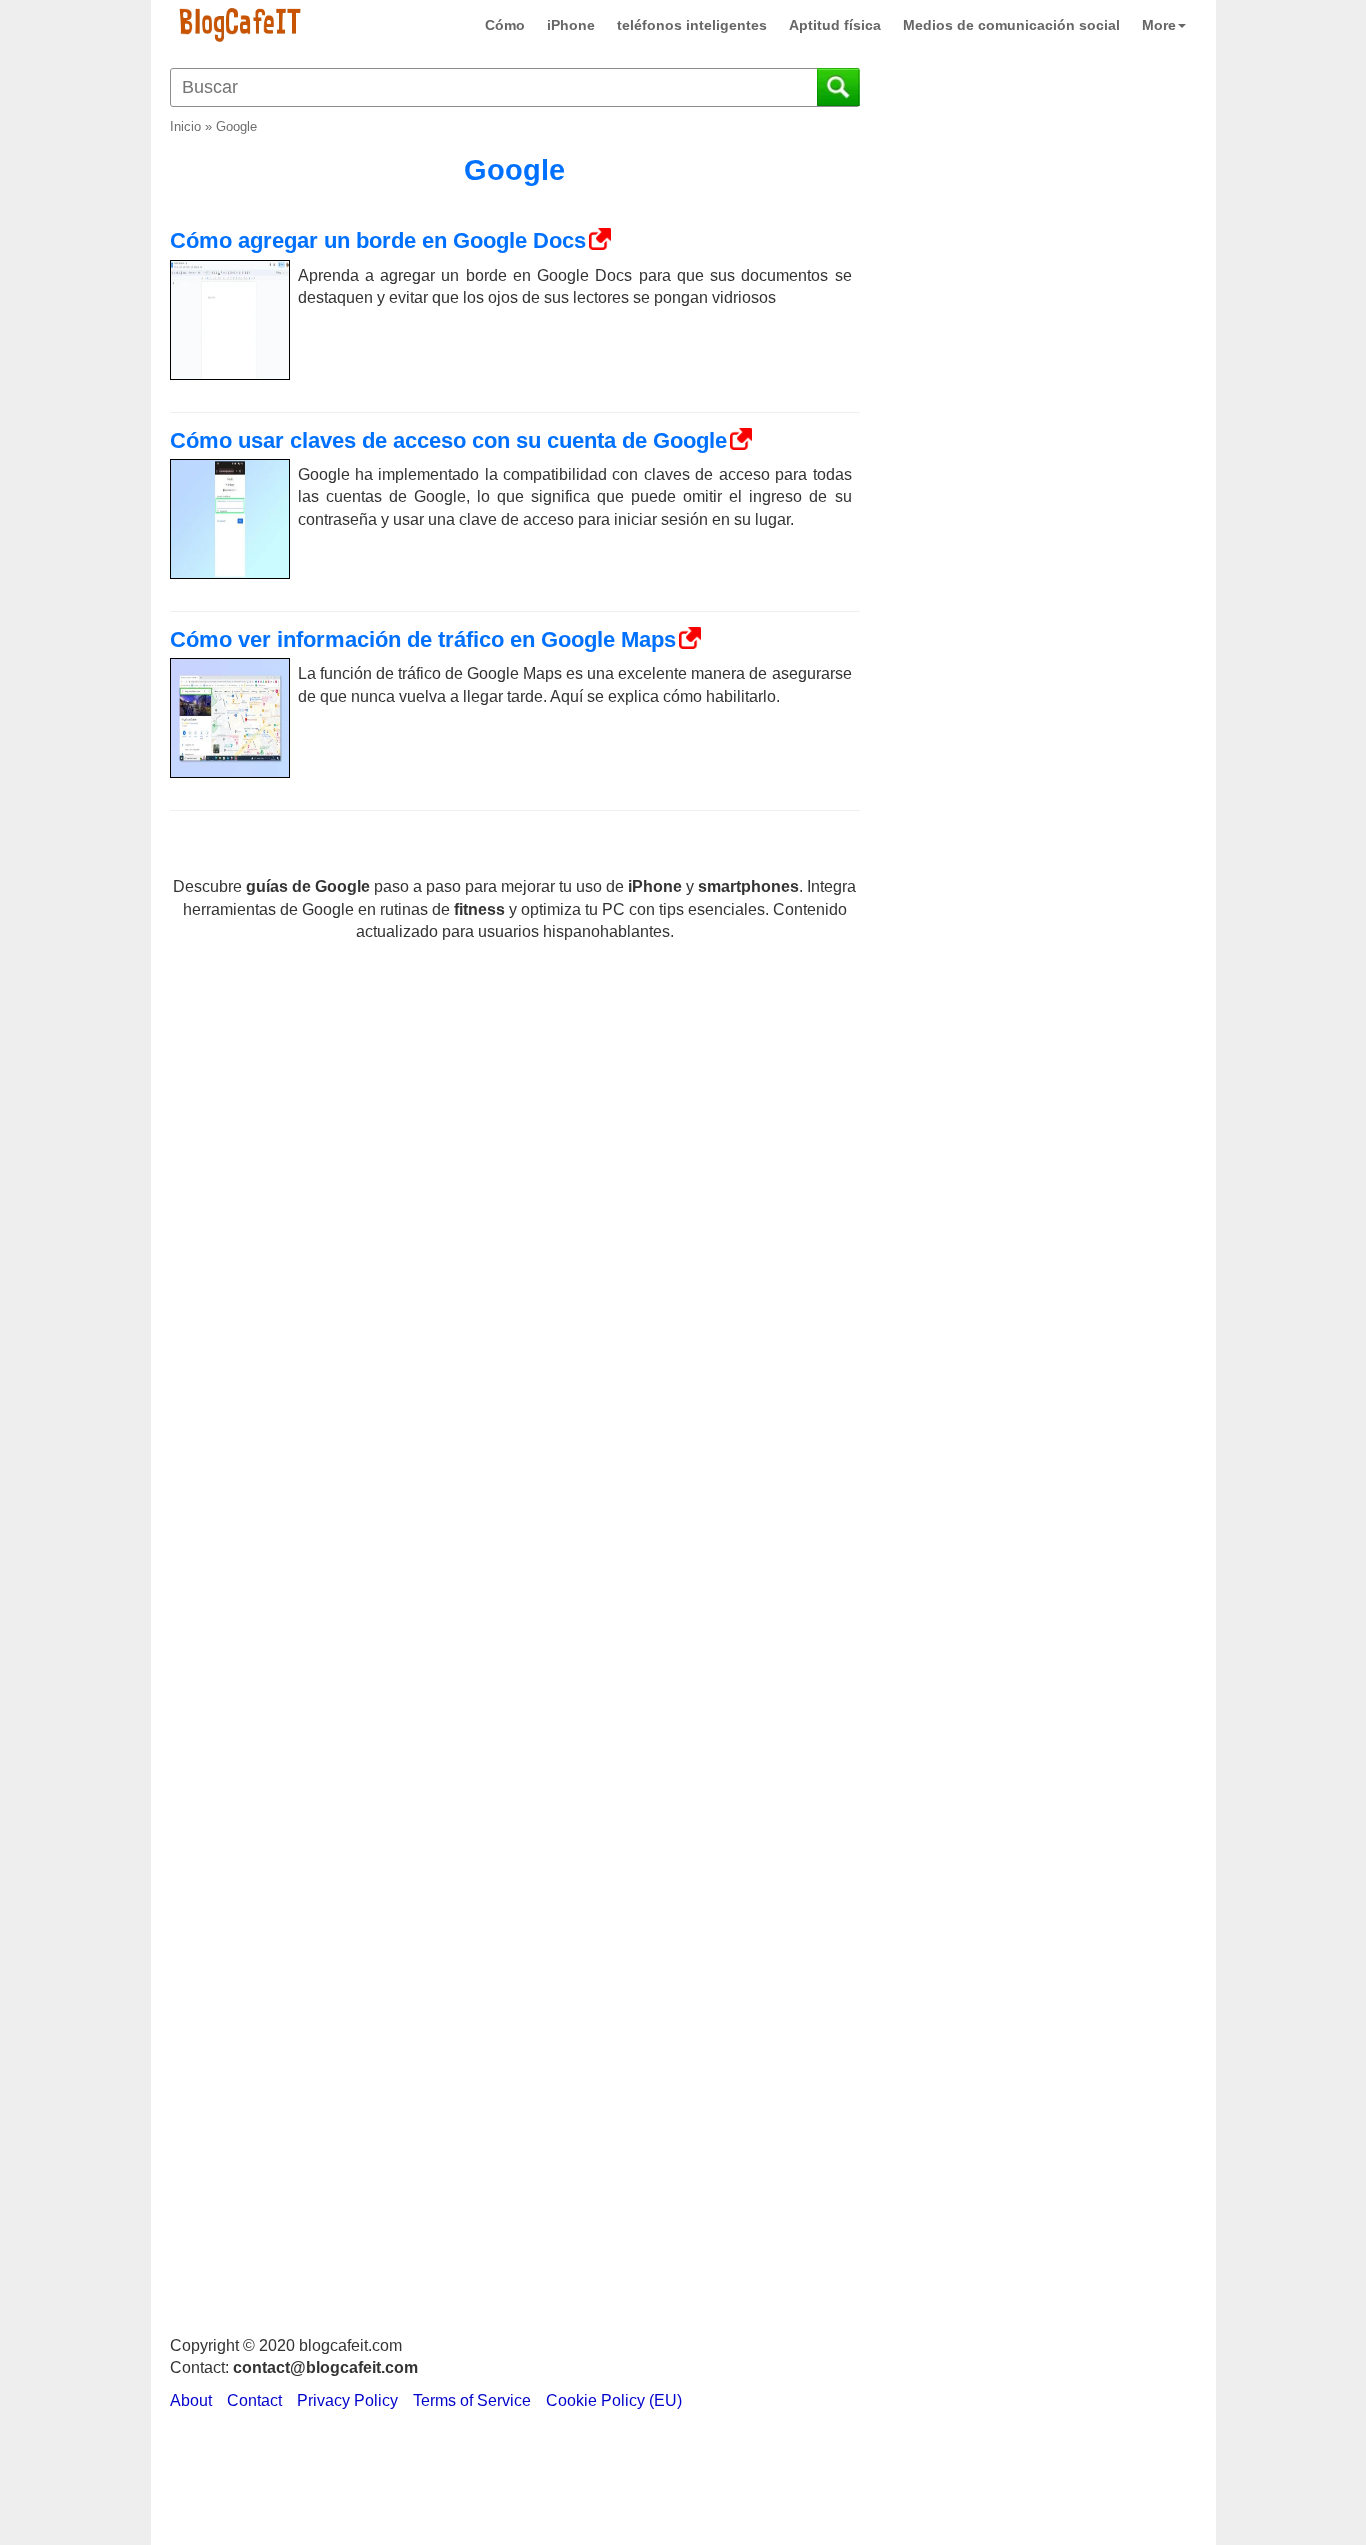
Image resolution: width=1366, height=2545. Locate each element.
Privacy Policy (347, 2400)
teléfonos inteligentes (692, 25)
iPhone (571, 25)
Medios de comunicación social (1011, 25)
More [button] (1159, 25)
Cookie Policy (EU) (614, 2400)
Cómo (505, 25)
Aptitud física (835, 25)
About (191, 2400)
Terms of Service (472, 2400)
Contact (254, 2400)
